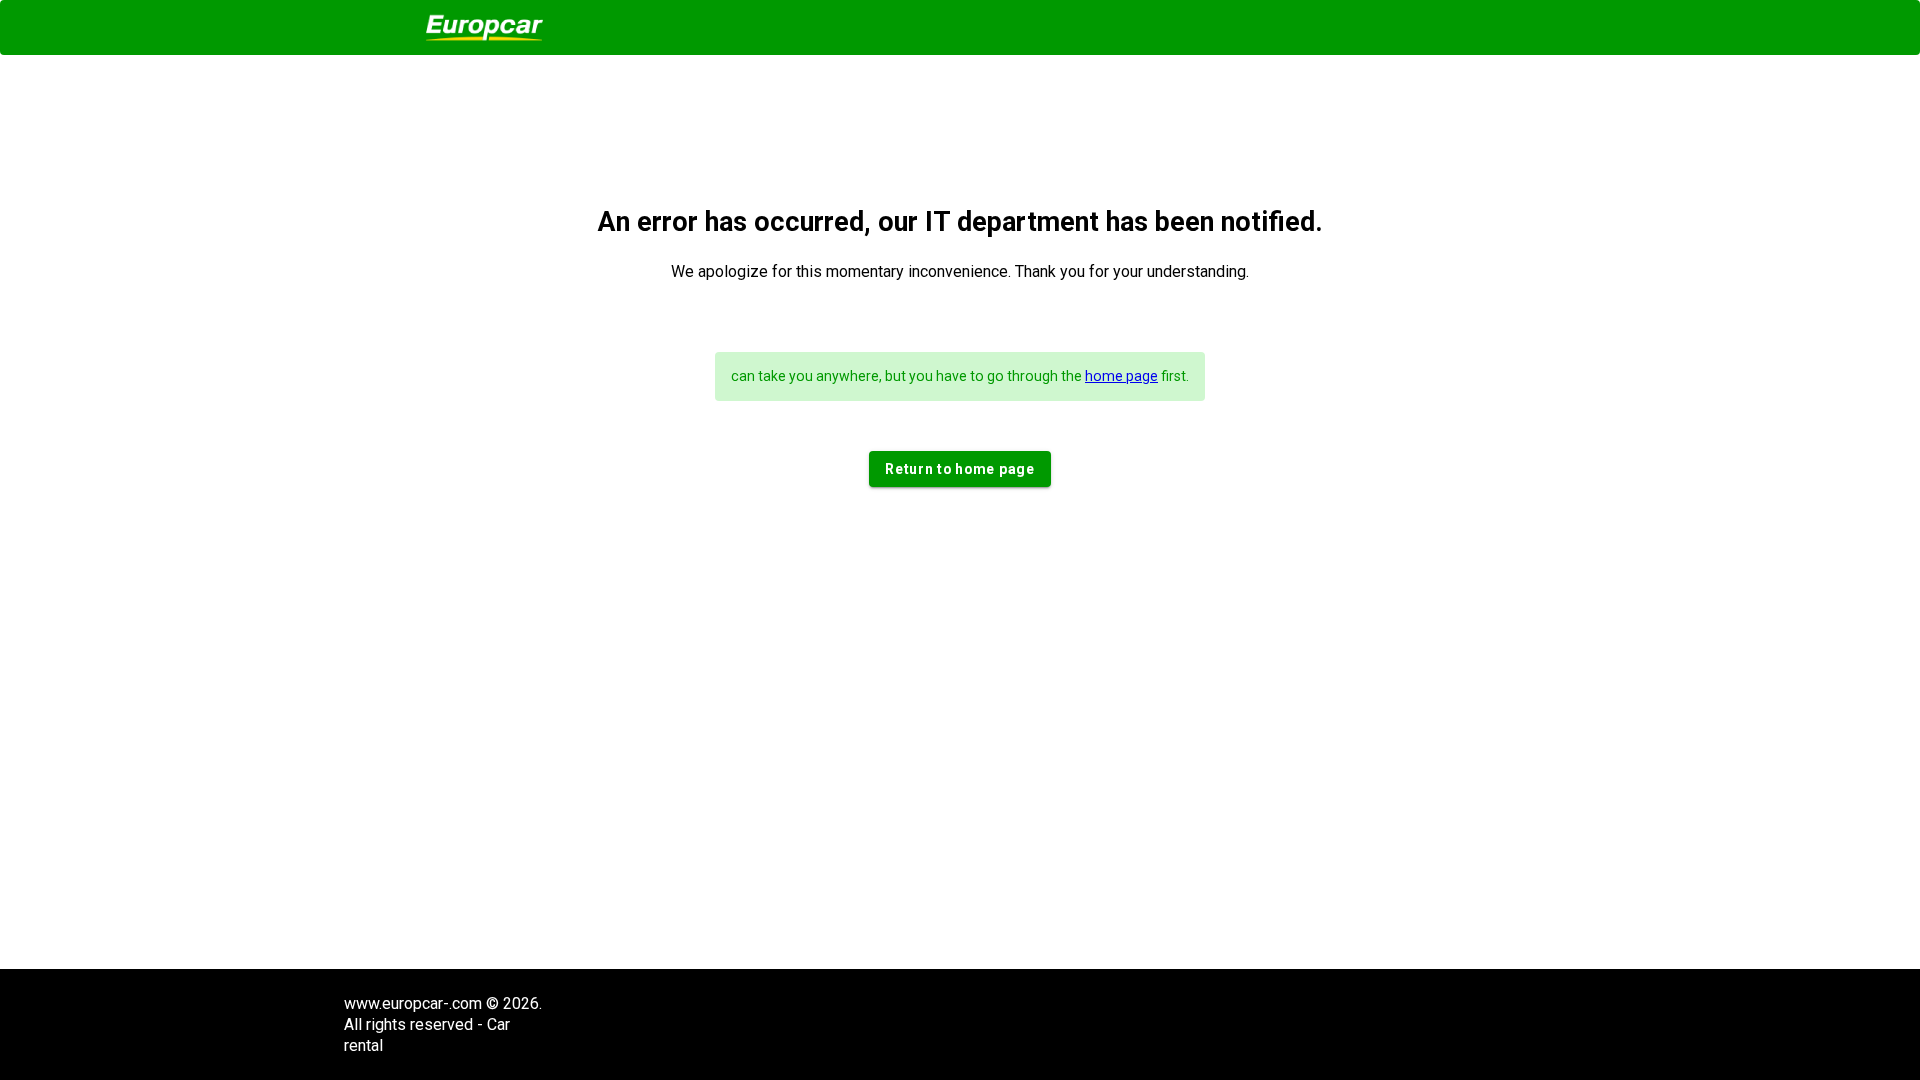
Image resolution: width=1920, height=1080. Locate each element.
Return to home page (959, 469)
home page (1121, 376)
